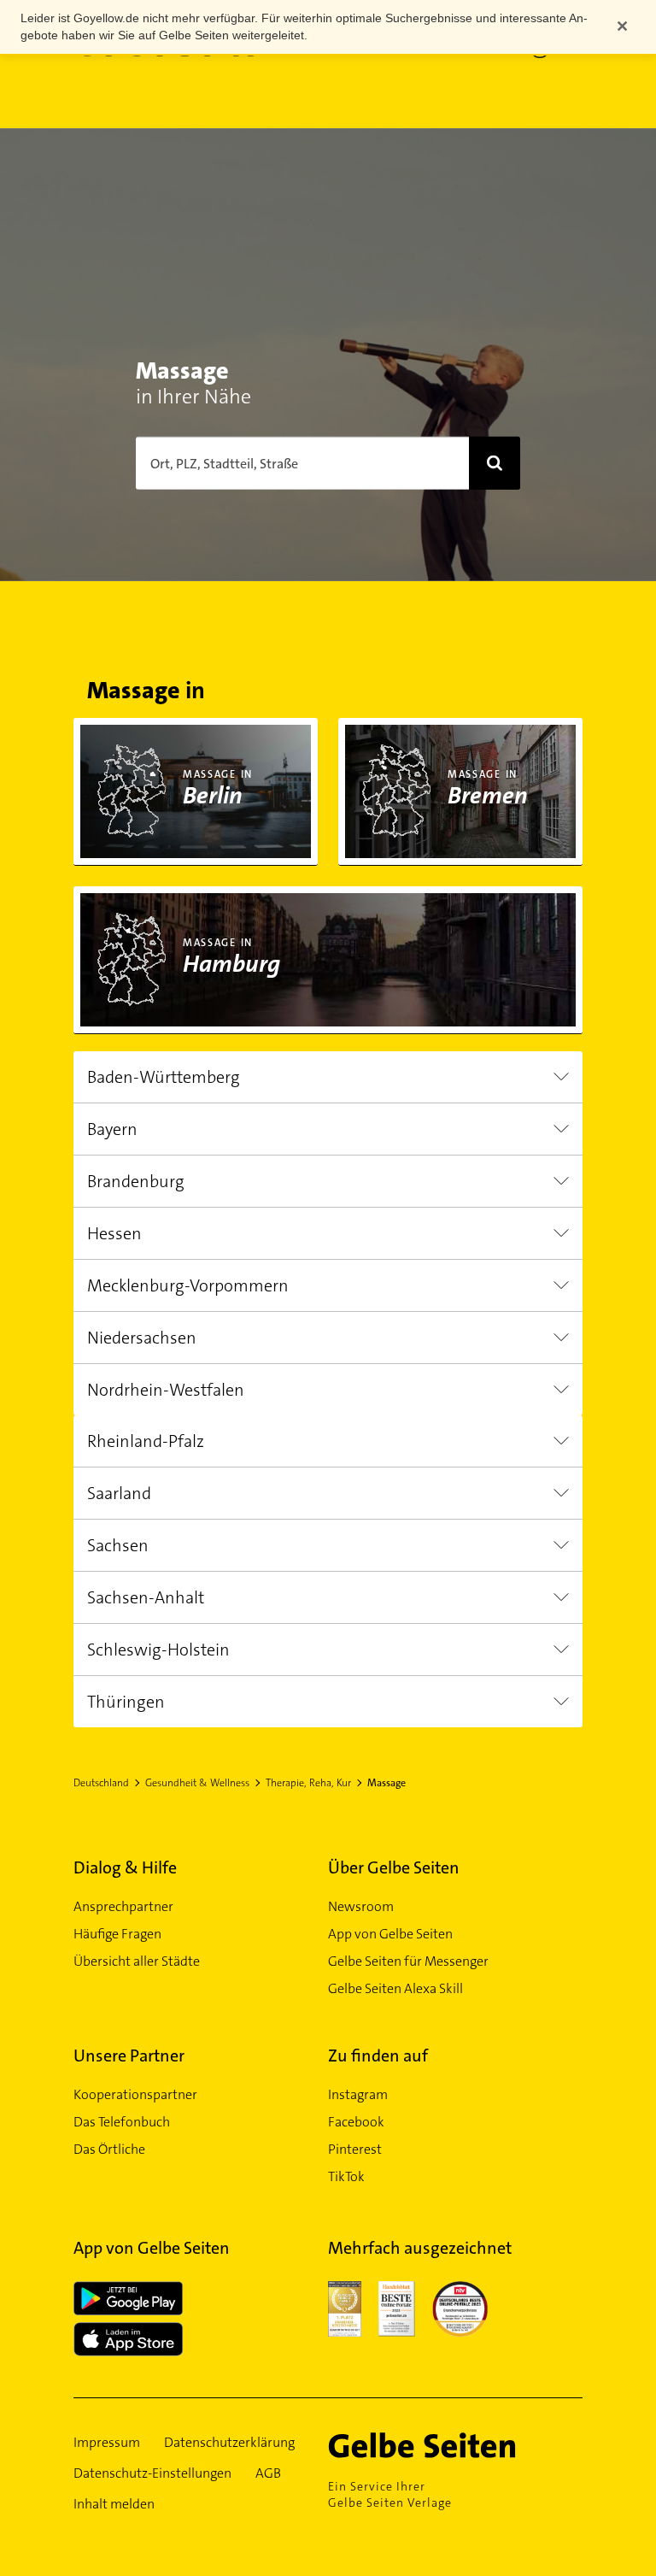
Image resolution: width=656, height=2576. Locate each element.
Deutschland (101, 1783)
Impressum (107, 2442)
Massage (387, 1783)
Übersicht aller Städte (137, 1961)
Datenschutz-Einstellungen (152, 2473)
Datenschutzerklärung (229, 2442)
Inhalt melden (114, 2504)
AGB (268, 2473)
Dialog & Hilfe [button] (125, 1867)
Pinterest (355, 2149)
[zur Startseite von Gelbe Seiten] (447, 2445)
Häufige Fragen (117, 1934)
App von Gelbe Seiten (390, 1934)
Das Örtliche (109, 2149)
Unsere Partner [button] (129, 2056)
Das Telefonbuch (122, 2122)
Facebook (356, 2122)
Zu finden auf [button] (378, 2056)
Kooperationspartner (135, 2094)
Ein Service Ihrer (390, 2494)
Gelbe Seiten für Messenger (408, 1961)
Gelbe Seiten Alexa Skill (395, 1988)
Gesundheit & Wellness (197, 1783)
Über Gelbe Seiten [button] (394, 1867)
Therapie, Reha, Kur (308, 1783)
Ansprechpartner (123, 1906)
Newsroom (361, 1906)
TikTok (346, 2176)
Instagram (358, 2094)
